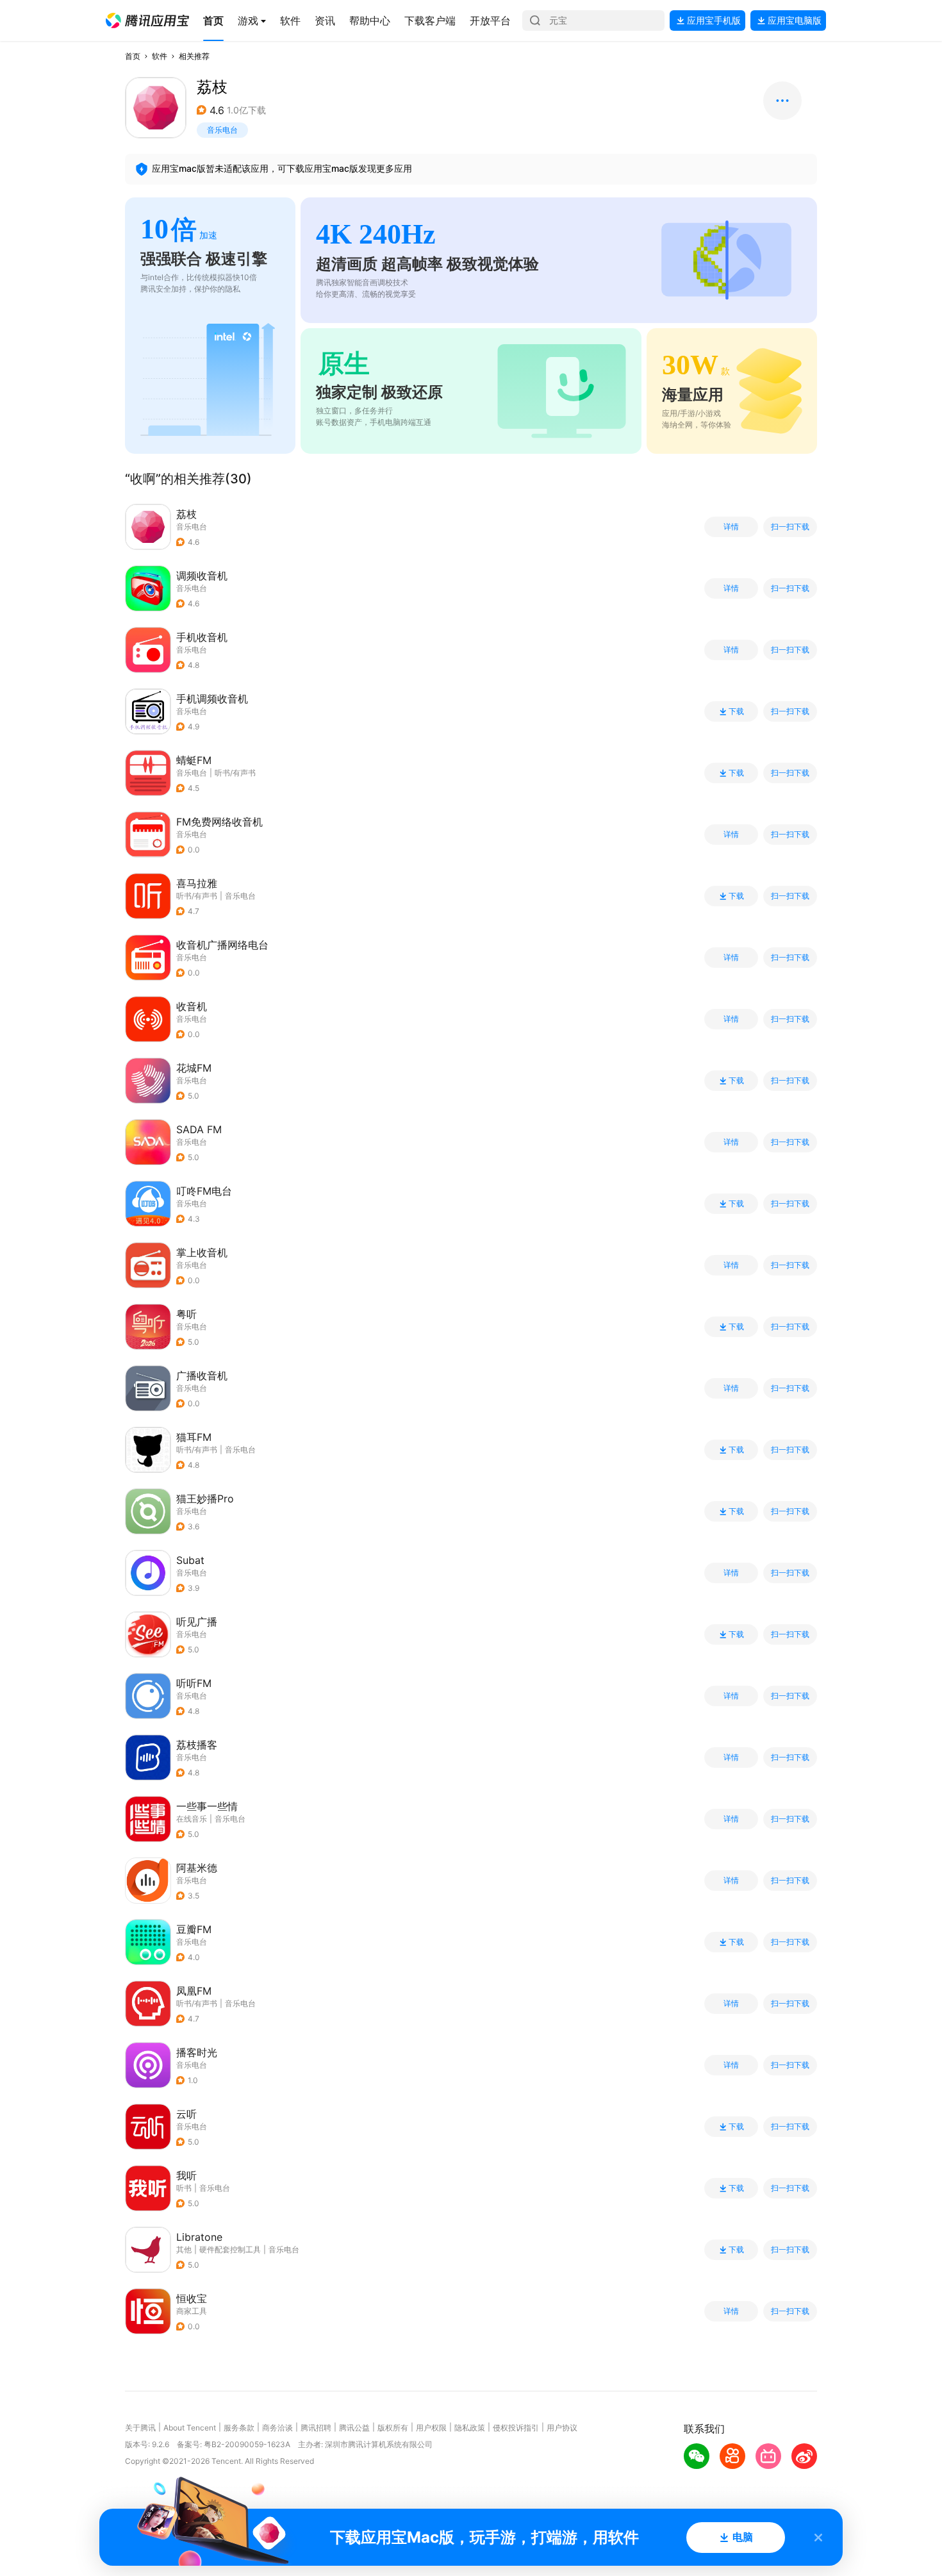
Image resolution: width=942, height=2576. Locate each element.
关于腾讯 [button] (140, 2428)
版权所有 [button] (393, 2428)
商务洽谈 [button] (277, 2428)
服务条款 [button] (239, 2428)
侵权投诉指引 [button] (516, 2428)
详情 (731, 527)
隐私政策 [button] (470, 2428)
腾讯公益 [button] (354, 2428)
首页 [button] (133, 56)
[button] (147, 21)
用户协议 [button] (562, 2428)
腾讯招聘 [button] (316, 2428)
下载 (736, 711)
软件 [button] (160, 56)
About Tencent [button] (190, 2428)
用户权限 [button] (431, 2428)
